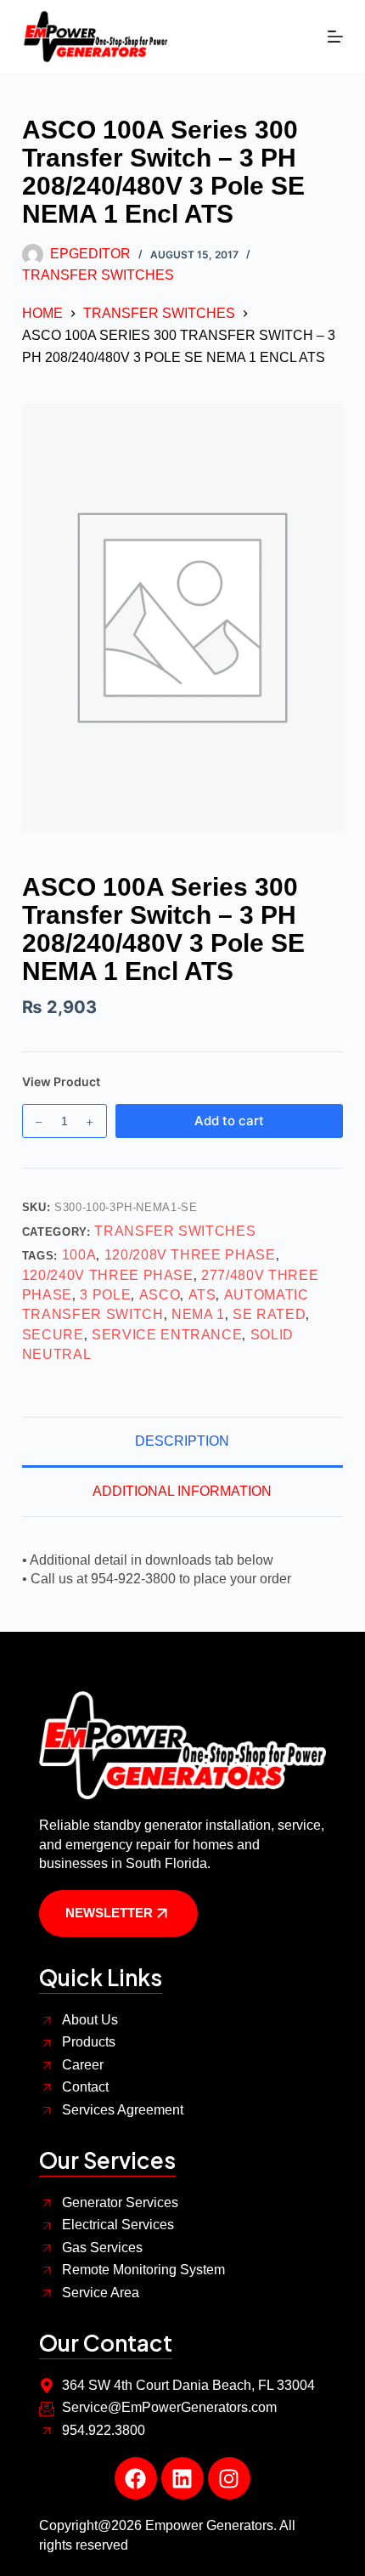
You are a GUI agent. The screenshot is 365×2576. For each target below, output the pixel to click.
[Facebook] (136, 2478)
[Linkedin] (182, 2478)
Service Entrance (167, 1335)
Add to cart (229, 1121)
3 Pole (105, 1295)
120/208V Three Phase (190, 1255)
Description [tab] (182, 1441)
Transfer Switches (98, 275)
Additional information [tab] (182, 1491)
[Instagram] (229, 2478)
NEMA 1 (198, 1314)
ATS (202, 1295)
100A (79, 1255)
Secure (53, 1335)
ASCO (160, 1295)
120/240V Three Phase (108, 1275)
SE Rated (269, 1314)
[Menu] (335, 37)
